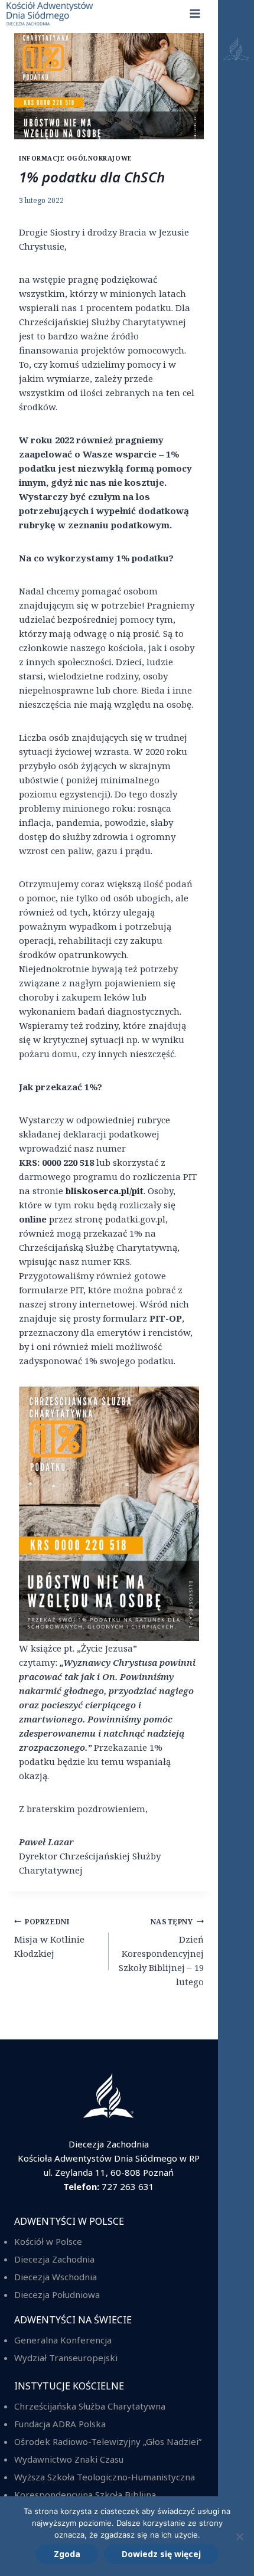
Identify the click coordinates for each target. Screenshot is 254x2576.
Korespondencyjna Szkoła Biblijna (85, 2495)
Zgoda (67, 2554)
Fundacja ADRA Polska (60, 2424)
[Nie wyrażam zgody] (239, 2536)
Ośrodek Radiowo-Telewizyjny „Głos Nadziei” (108, 2441)
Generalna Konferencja (63, 2340)
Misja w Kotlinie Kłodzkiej (49, 1938)
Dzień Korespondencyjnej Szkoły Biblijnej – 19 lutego (161, 1952)
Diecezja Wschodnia (56, 2277)
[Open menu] (236, 1288)
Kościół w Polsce (48, 2241)
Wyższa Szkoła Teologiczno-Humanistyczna (105, 2477)
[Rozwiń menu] (195, 13)
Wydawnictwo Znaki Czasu (69, 2459)
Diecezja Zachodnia (54, 2259)
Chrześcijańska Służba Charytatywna (90, 2406)
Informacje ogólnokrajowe (76, 158)
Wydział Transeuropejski (66, 2358)
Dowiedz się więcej (161, 2554)
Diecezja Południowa (57, 2294)
